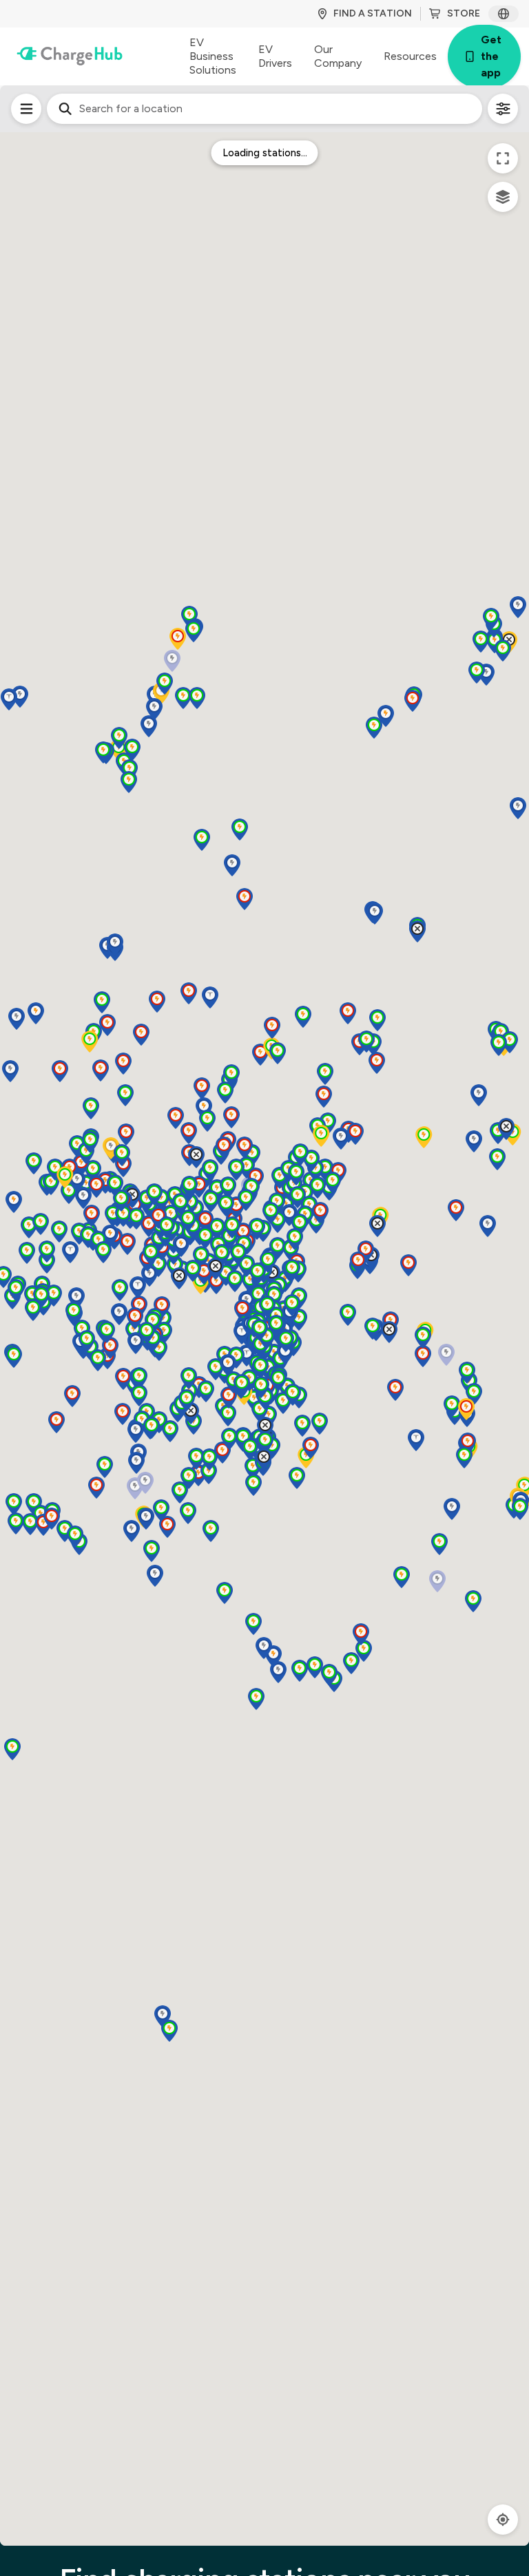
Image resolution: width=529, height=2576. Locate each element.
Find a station (373, 13)
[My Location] (503, 2520)
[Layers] (503, 197)
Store (464, 13)
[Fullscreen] (503, 158)
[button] (34, 1504)
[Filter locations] (26, 109)
